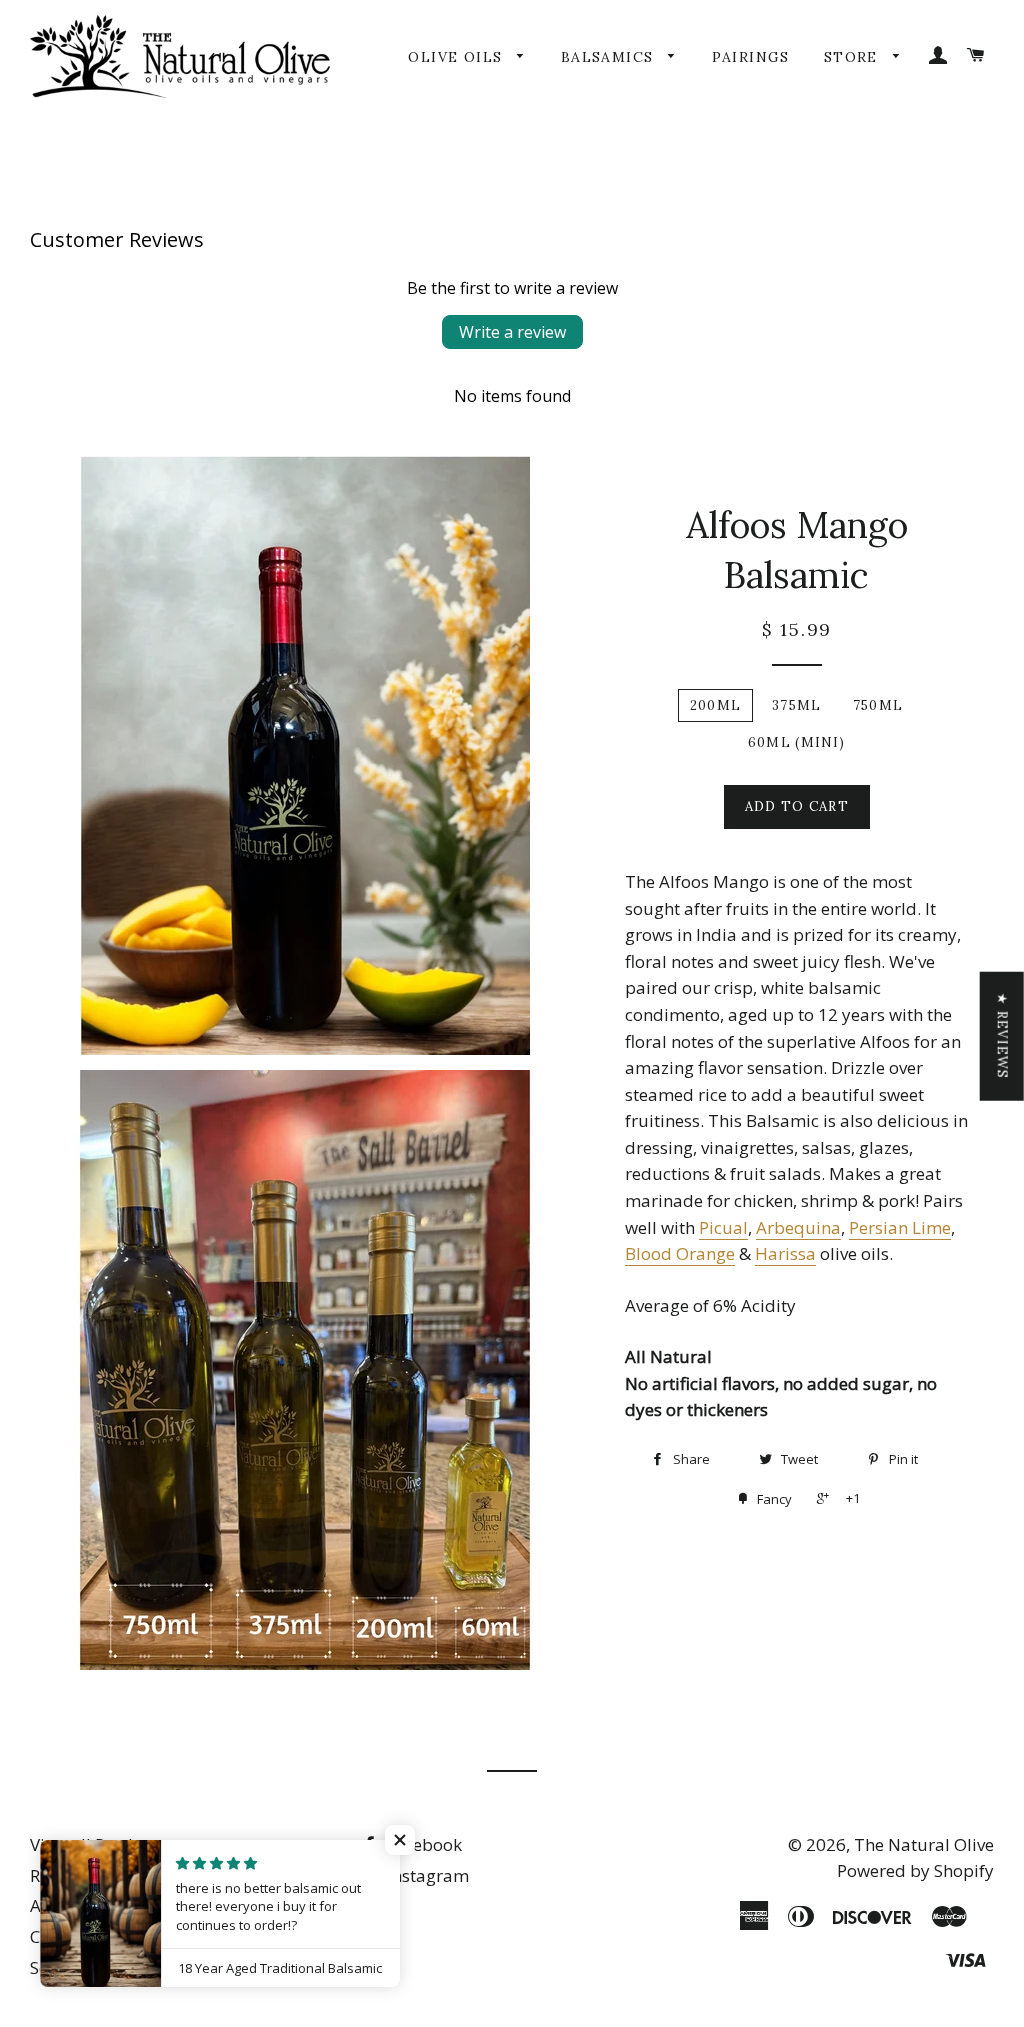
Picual (723, 1227)
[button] (400, 1840)
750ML (878, 705)
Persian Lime (900, 1227)
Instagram (426, 1875)
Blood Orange (680, 1253)
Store (853, 57)
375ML (797, 705)
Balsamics (610, 57)
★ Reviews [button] (1002, 1035)
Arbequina (798, 1227)
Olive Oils (457, 57)
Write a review (512, 332)
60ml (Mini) (796, 742)
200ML (716, 705)
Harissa (785, 1253)
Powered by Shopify (915, 1870)
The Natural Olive (924, 1844)
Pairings (751, 57)
